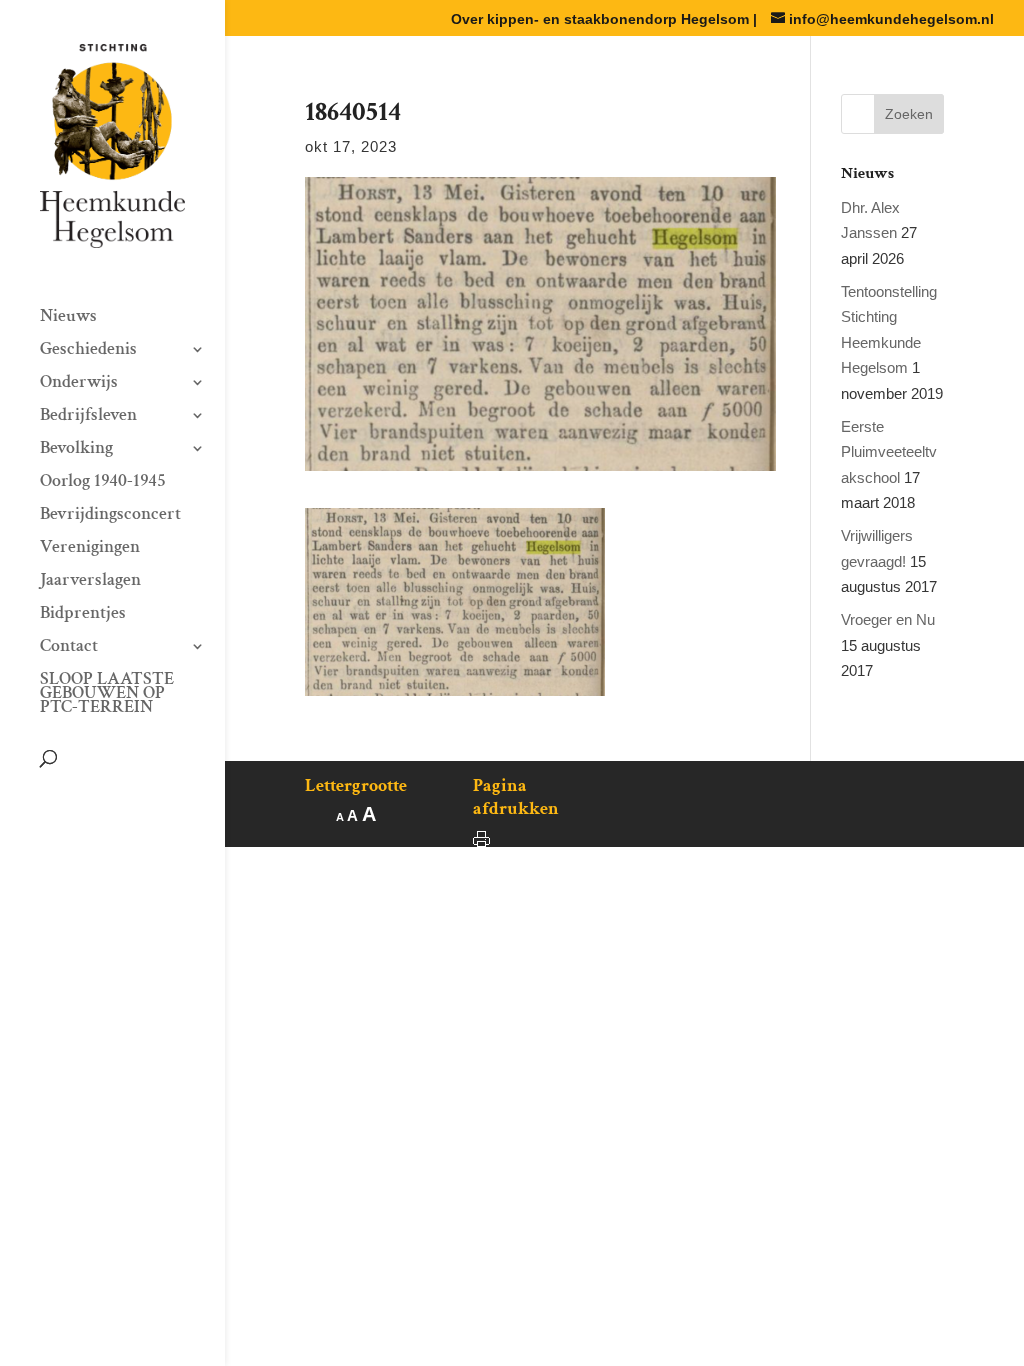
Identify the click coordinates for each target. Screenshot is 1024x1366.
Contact (69, 648)
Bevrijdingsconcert (110, 516)
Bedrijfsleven (88, 417)
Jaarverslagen (90, 582)
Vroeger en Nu (888, 619)
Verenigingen (90, 549)
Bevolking (76, 450)
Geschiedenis (88, 351)
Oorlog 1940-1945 (103, 483)
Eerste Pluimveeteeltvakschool (889, 452)
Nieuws (68, 318)
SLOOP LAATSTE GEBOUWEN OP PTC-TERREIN (107, 695)
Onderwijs (79, 384)
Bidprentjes (83, 615)
